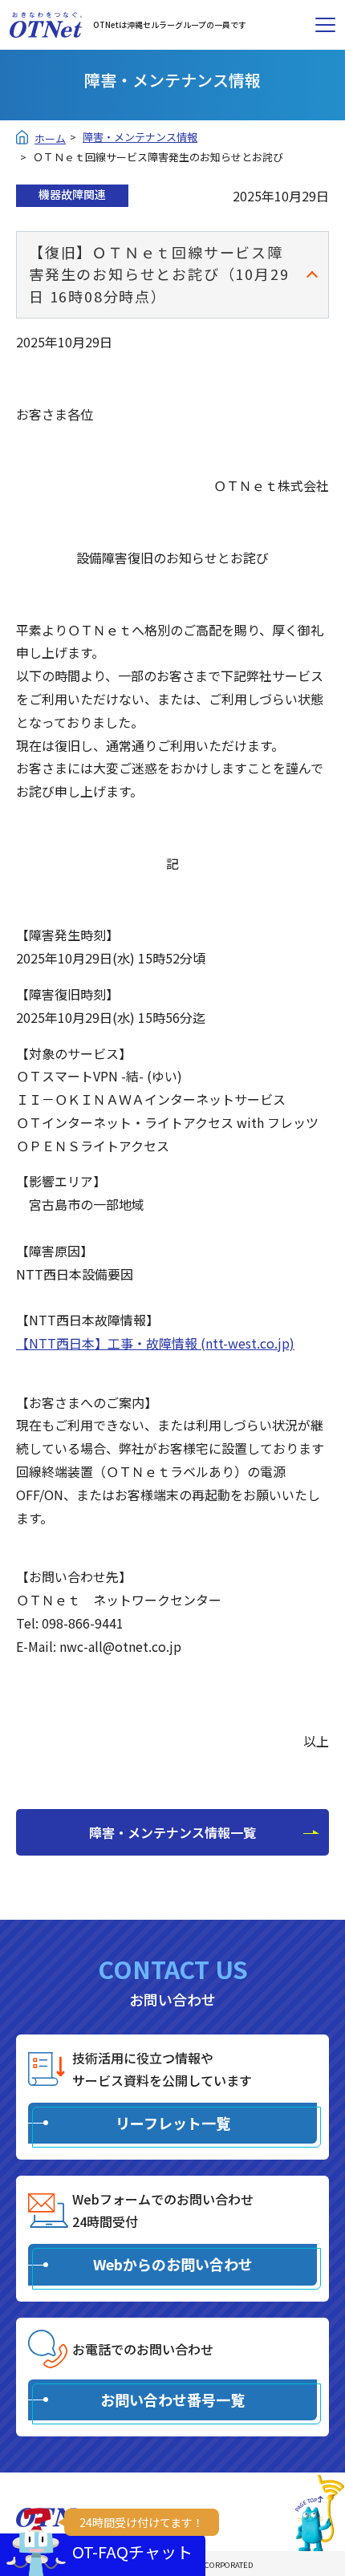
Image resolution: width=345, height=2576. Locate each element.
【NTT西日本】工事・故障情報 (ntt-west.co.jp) (155, 1343)
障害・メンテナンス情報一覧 (172, 1832)
